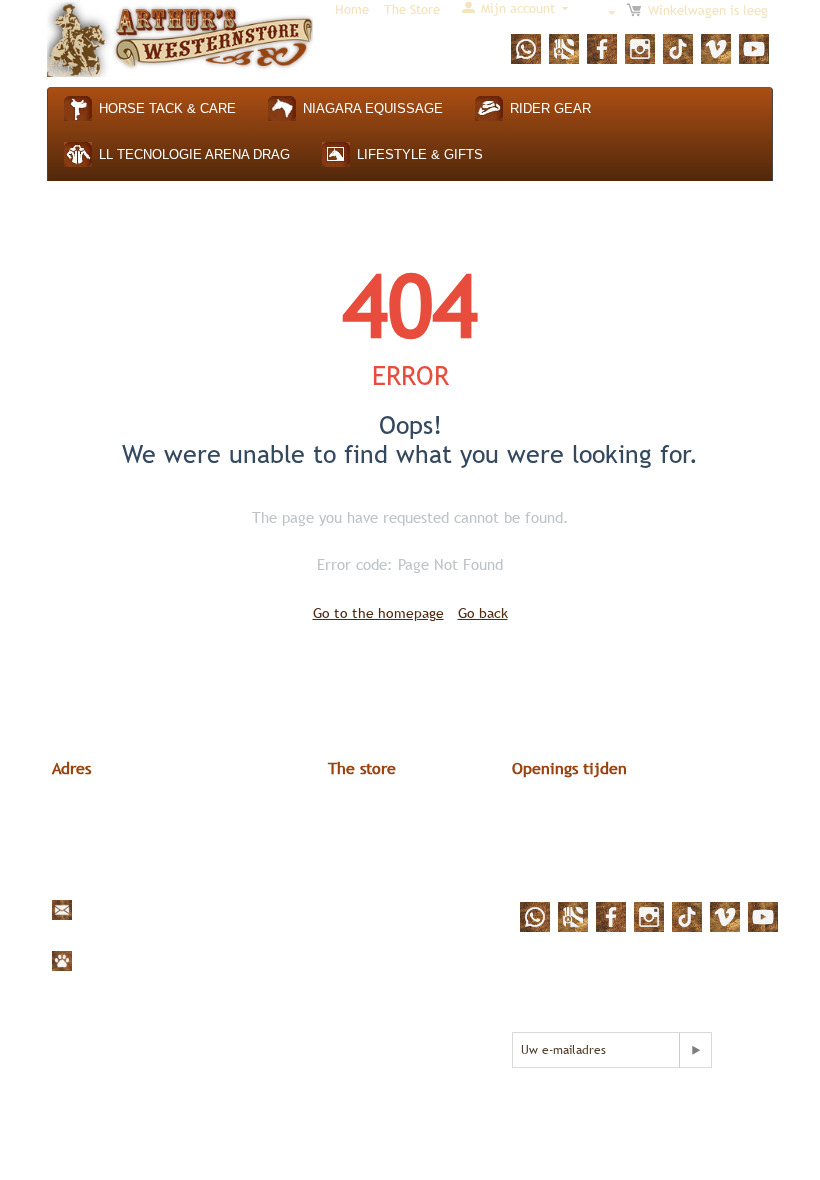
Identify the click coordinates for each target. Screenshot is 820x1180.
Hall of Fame (367, 865)
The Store (412, 9)
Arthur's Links (370, 811)
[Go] (695, 1050)
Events (349, 901)
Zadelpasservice (378, 883)
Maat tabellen (371, 829)
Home (352, 9)
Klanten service (377, 847)
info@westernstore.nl (144, 909)
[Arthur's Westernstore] (180, 37)
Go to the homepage (378, 613)
